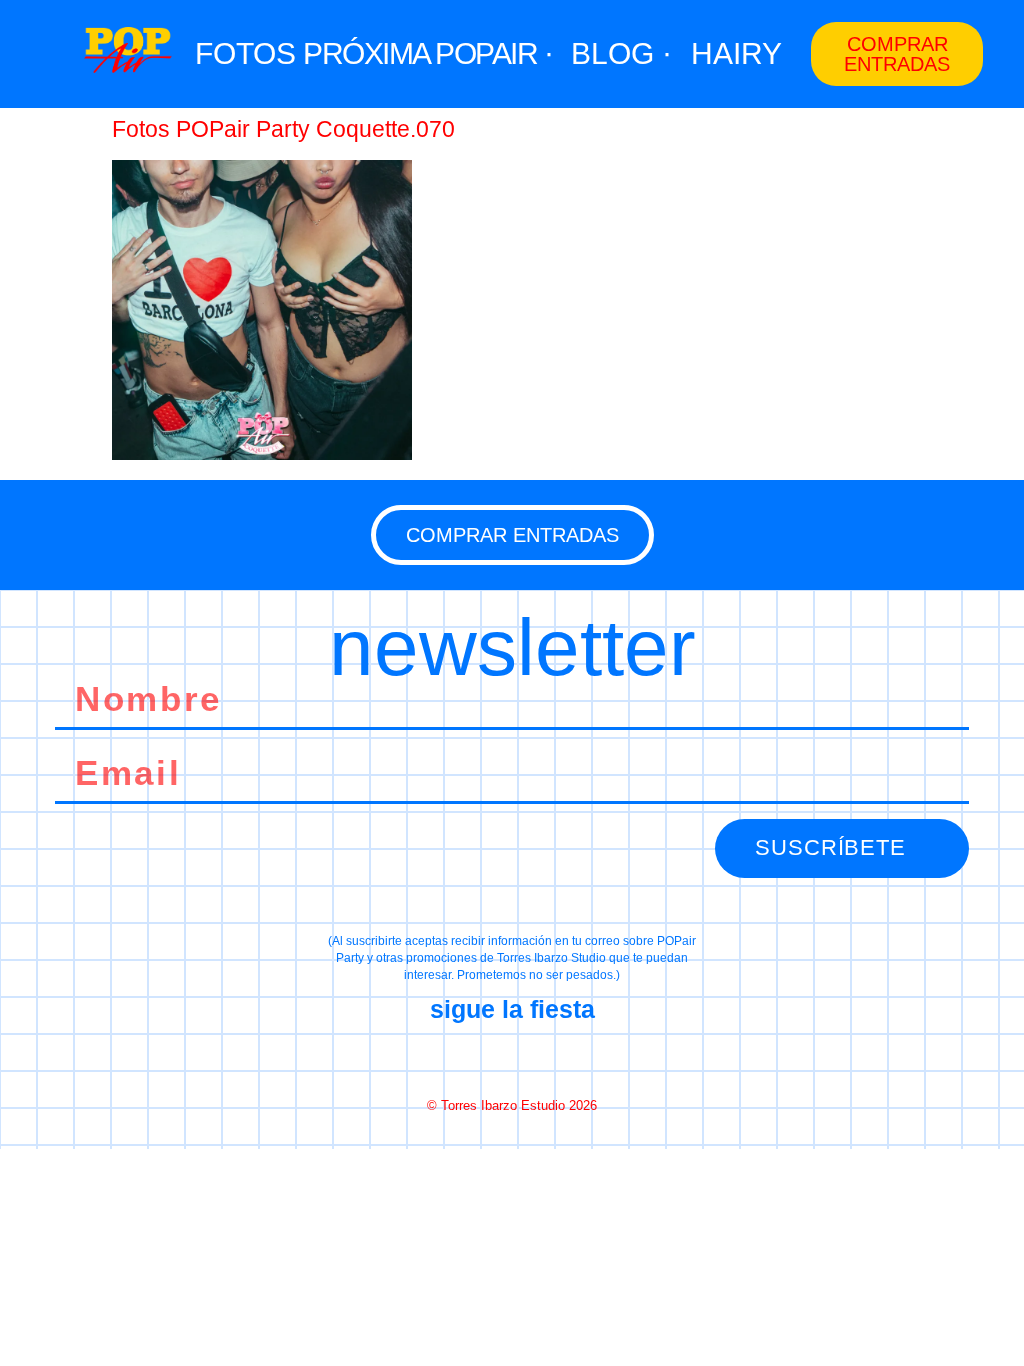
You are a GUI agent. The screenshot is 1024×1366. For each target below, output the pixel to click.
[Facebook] (441, 1058)
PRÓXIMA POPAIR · (427, 53)
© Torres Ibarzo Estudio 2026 (512, 1105)
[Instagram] (512, 1058)
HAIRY (736, 53)
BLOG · (621, 53)
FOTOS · (254, 53)
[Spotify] (583, 1058)
